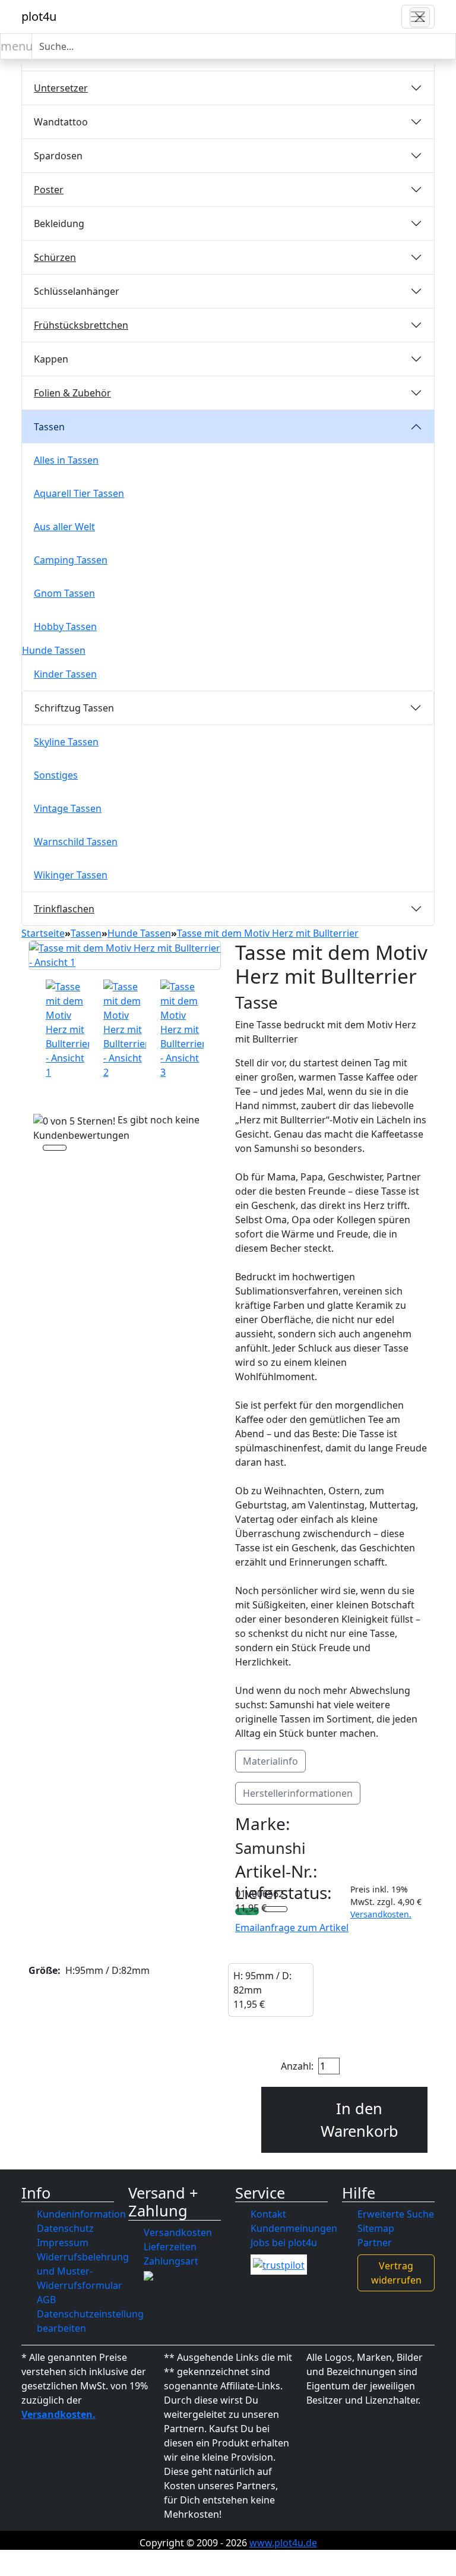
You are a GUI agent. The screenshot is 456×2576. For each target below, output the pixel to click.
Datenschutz (65, 2228)
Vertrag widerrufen (396, 2273)
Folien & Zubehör (72, 393)
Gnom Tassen (64, 593)
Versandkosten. (381, 1914)
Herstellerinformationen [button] (298, 1793)
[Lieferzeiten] (275, 1910)
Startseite (43, 933)
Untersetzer (61, 88)
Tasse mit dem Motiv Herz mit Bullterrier (268, 933)
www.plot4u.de (283, 2543)
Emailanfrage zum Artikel (292, 1928)
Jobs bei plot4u (284, 2243)
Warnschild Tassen (76, 842)
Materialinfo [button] (270, 1761)
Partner (375, 2243)
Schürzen (55, 257)
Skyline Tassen (66, 742)
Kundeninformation (81, 2214)
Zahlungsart (171, 2261)
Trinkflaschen (64, 909)
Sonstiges (56, 775)
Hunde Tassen (54, 650)
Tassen (49, 427)
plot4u (39, 16)
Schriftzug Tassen (74, 708)
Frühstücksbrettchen (81, 325)
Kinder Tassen (65, 674)
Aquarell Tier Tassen (79, 493)
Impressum (63, 2243)
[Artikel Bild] (67, 1029)
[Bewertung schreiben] (55, 1150)
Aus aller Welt (64, 527)
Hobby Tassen (65, 626)
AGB (46, 2300)
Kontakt (268, 2214)
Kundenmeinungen (294, 2228)
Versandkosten (178, 2232)
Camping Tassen (71, 560)
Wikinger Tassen (71, 875)
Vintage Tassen (68, 808)
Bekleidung (59, 223)
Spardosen (58, 156)
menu (16, 46)
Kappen (51, 359)
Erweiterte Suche (396, 2214)
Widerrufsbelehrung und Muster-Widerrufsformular (83, 2271)
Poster (49, 190)
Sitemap (376, 2228)
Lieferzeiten (170, 2247)
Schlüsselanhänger (77, 291)
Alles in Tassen (66, 460)
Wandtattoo (61, 122)
